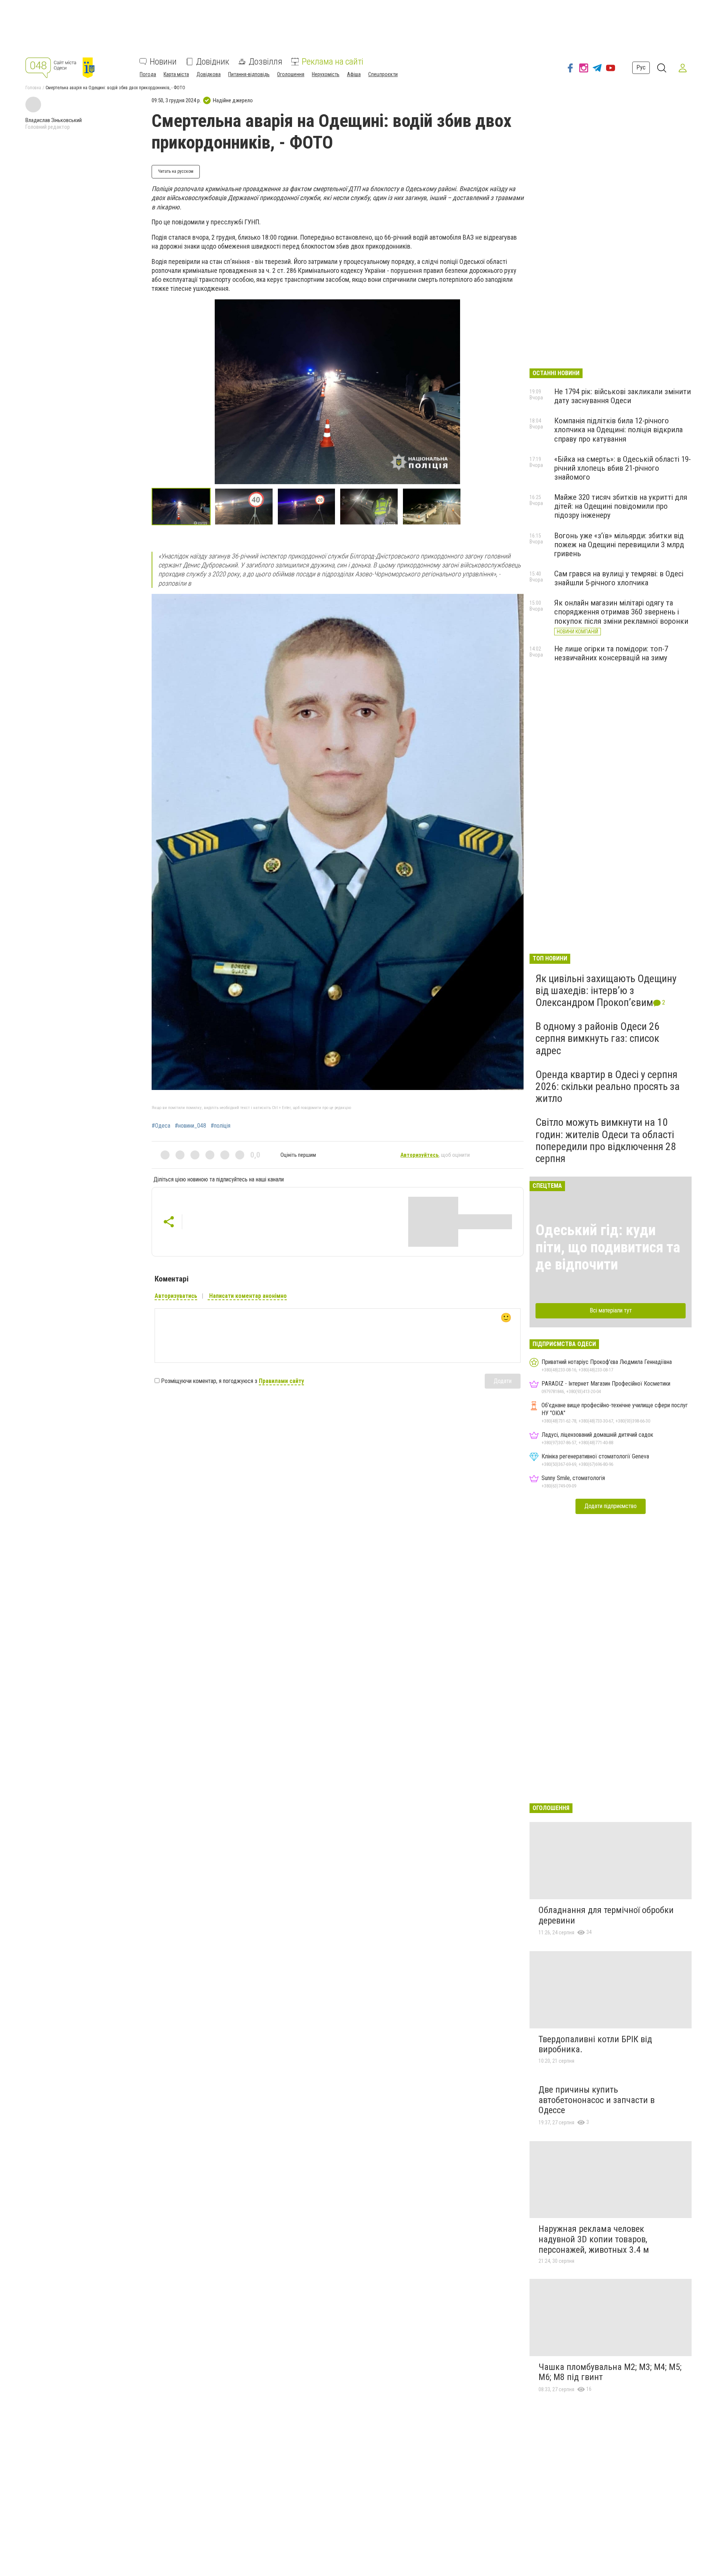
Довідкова (209, 74)
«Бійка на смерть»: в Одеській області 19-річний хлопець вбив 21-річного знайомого (623, 468)
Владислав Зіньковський (54, 120)
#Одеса (161, 1126)
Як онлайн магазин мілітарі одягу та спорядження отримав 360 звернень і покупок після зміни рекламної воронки (621, 612)
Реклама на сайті (333, 62)
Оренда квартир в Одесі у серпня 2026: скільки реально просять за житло (608, 1086)
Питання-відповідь (249, 74)
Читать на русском (176, 171)
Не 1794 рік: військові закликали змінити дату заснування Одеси (623, 396)
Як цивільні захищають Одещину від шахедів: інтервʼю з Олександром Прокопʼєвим (606, 990)
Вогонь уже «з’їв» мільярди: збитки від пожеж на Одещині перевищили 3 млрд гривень (619, 545)
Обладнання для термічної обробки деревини (606, 1915)
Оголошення (291, 74)
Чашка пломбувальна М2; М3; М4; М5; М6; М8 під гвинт (610, 2372)
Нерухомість (326, 74)
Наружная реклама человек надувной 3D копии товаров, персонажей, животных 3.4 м (594, 2239)
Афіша (354, 74)
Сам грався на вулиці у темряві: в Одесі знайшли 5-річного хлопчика (619, 578)
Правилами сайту (281, 1381)
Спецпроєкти (383, 74)
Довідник (213, 62)
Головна (33, 88)
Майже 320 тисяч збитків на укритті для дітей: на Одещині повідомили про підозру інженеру (621, 506)
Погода (148, 74)
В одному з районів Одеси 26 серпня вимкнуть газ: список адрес (597, 1038)
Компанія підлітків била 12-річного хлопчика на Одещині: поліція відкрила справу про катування (618, 430)
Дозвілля (266, 62)
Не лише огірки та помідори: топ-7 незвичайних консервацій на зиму (611, 653)
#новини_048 (190, 1126)
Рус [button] (641, 68)
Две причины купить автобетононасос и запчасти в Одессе (597, 2100)
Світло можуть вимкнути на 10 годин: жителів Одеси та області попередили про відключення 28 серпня (606, 1140)
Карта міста (176, 74)
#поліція (221, 1126)
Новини (163, 62)
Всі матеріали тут (611, 1310)
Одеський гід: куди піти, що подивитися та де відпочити (608, 1247)
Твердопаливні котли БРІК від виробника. (595, 2044)
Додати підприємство (611, 1506)
